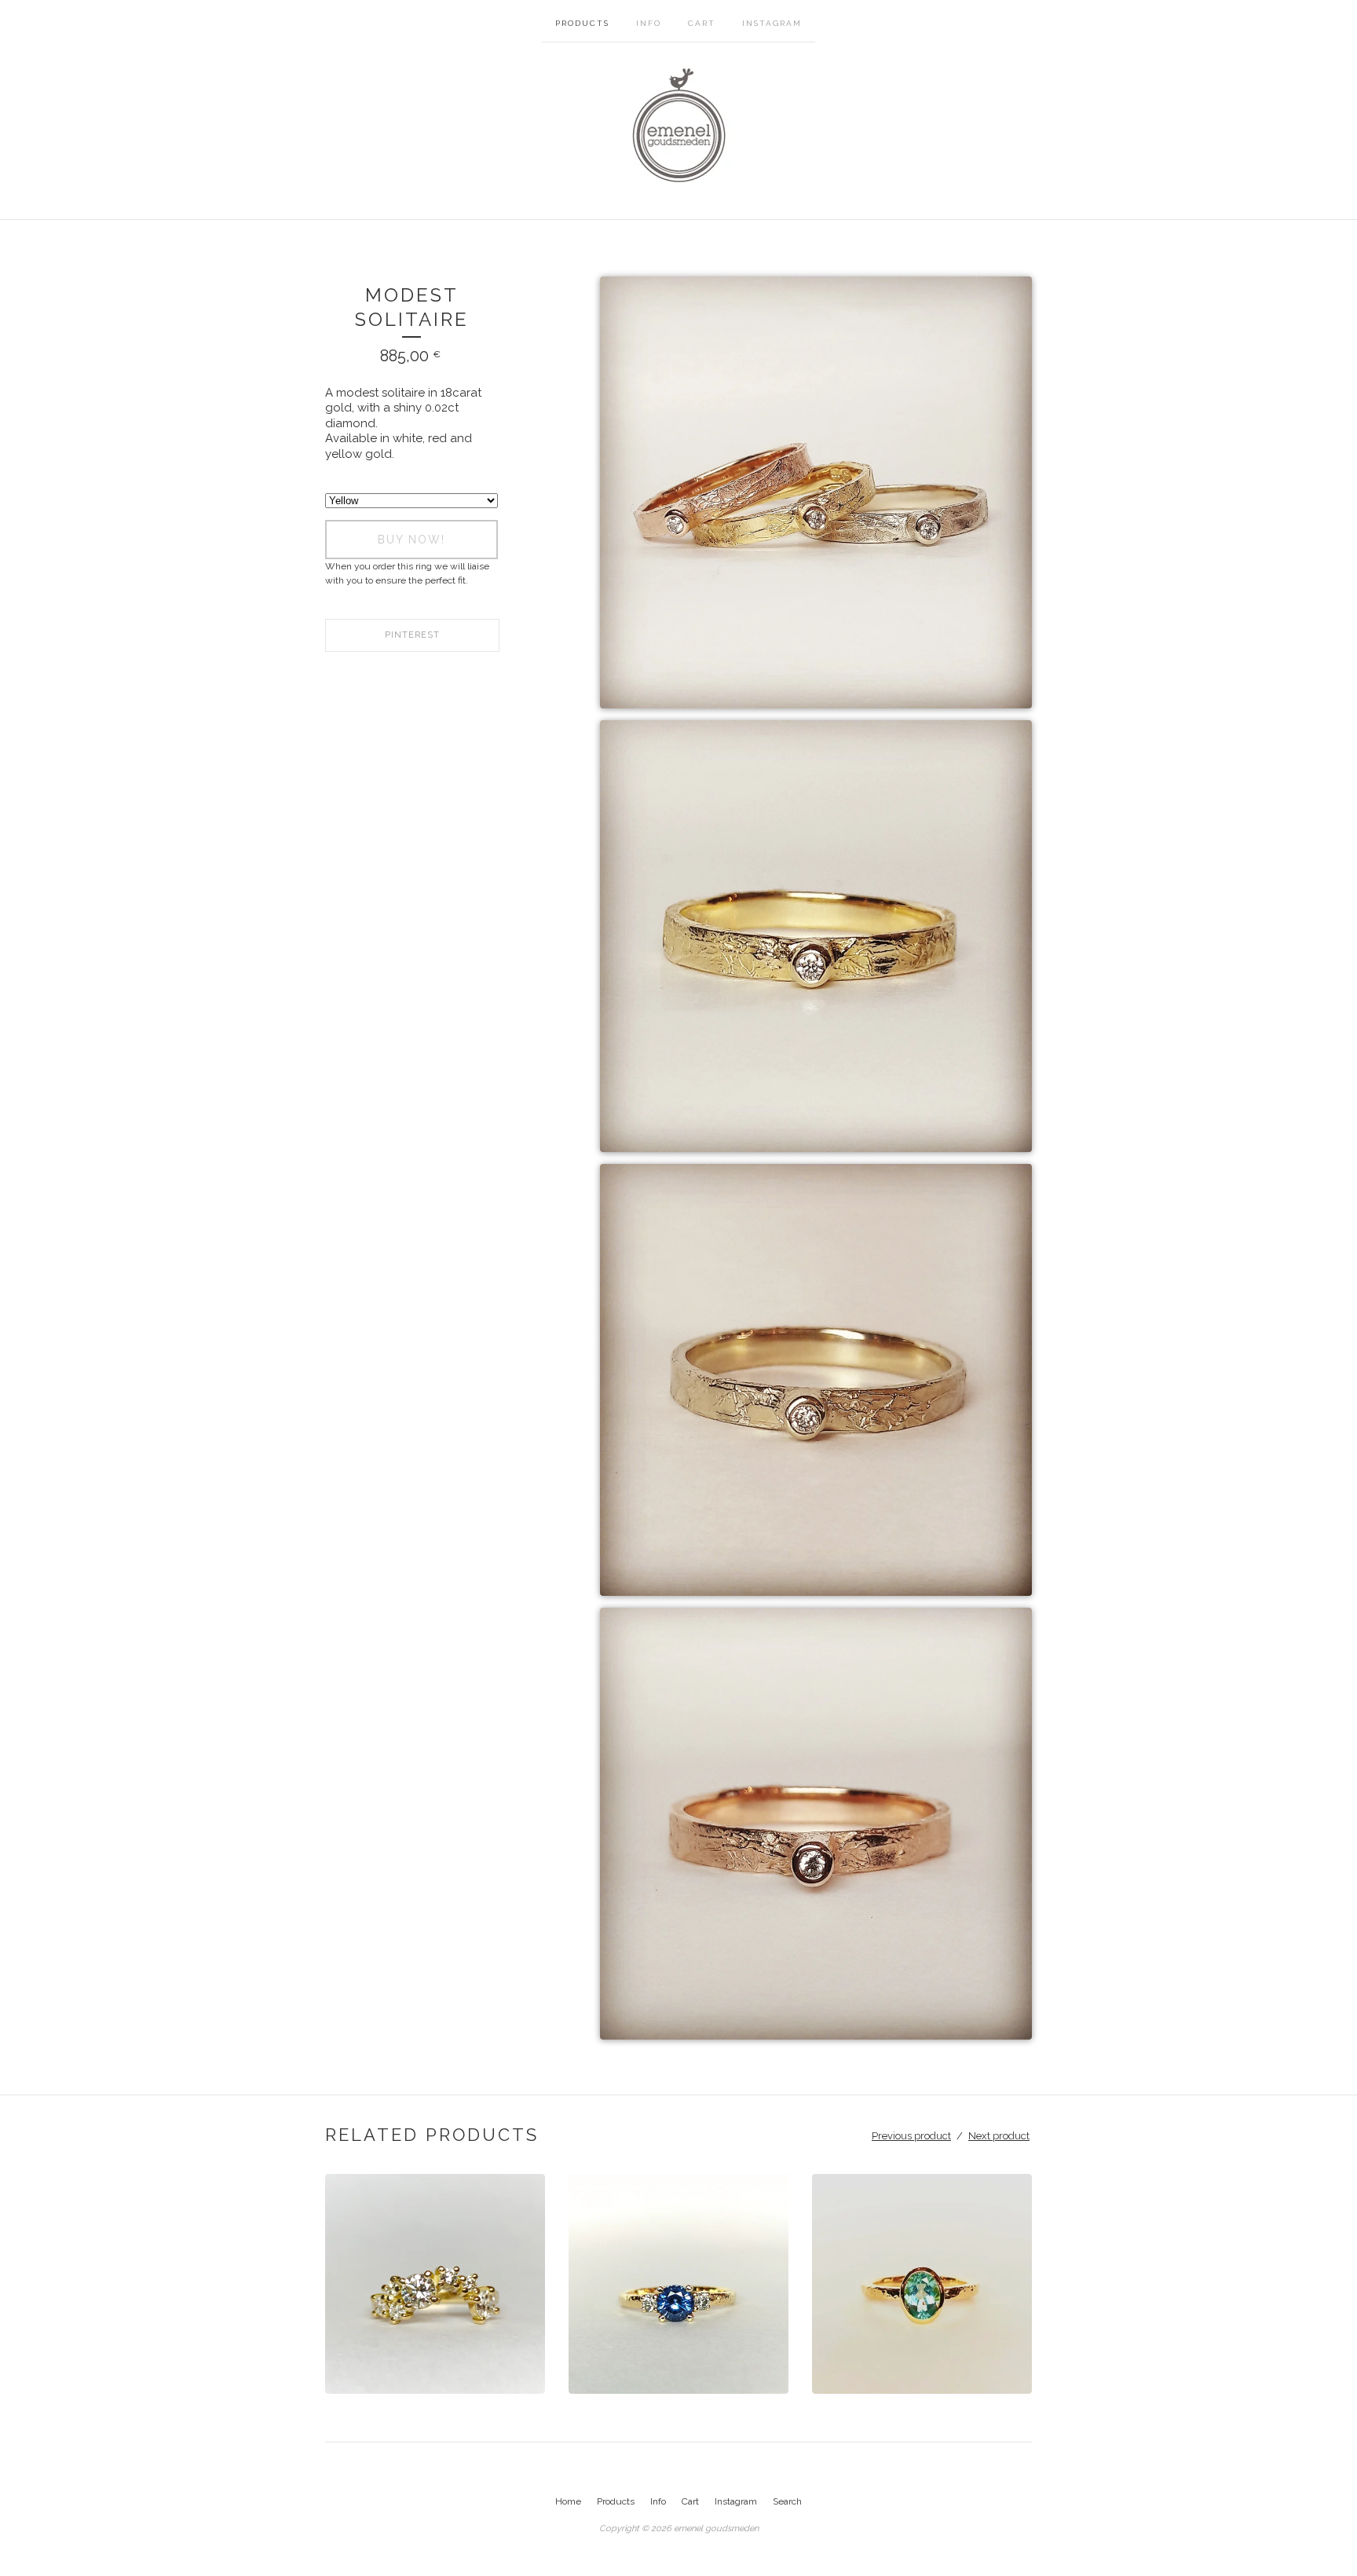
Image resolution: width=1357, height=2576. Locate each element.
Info (649, 23)
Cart (702, 23)
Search (787, 2501)
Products (582, 23)
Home (568, 2501)
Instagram (772, 23)
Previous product (911, 2136)
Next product (999, 2136)
